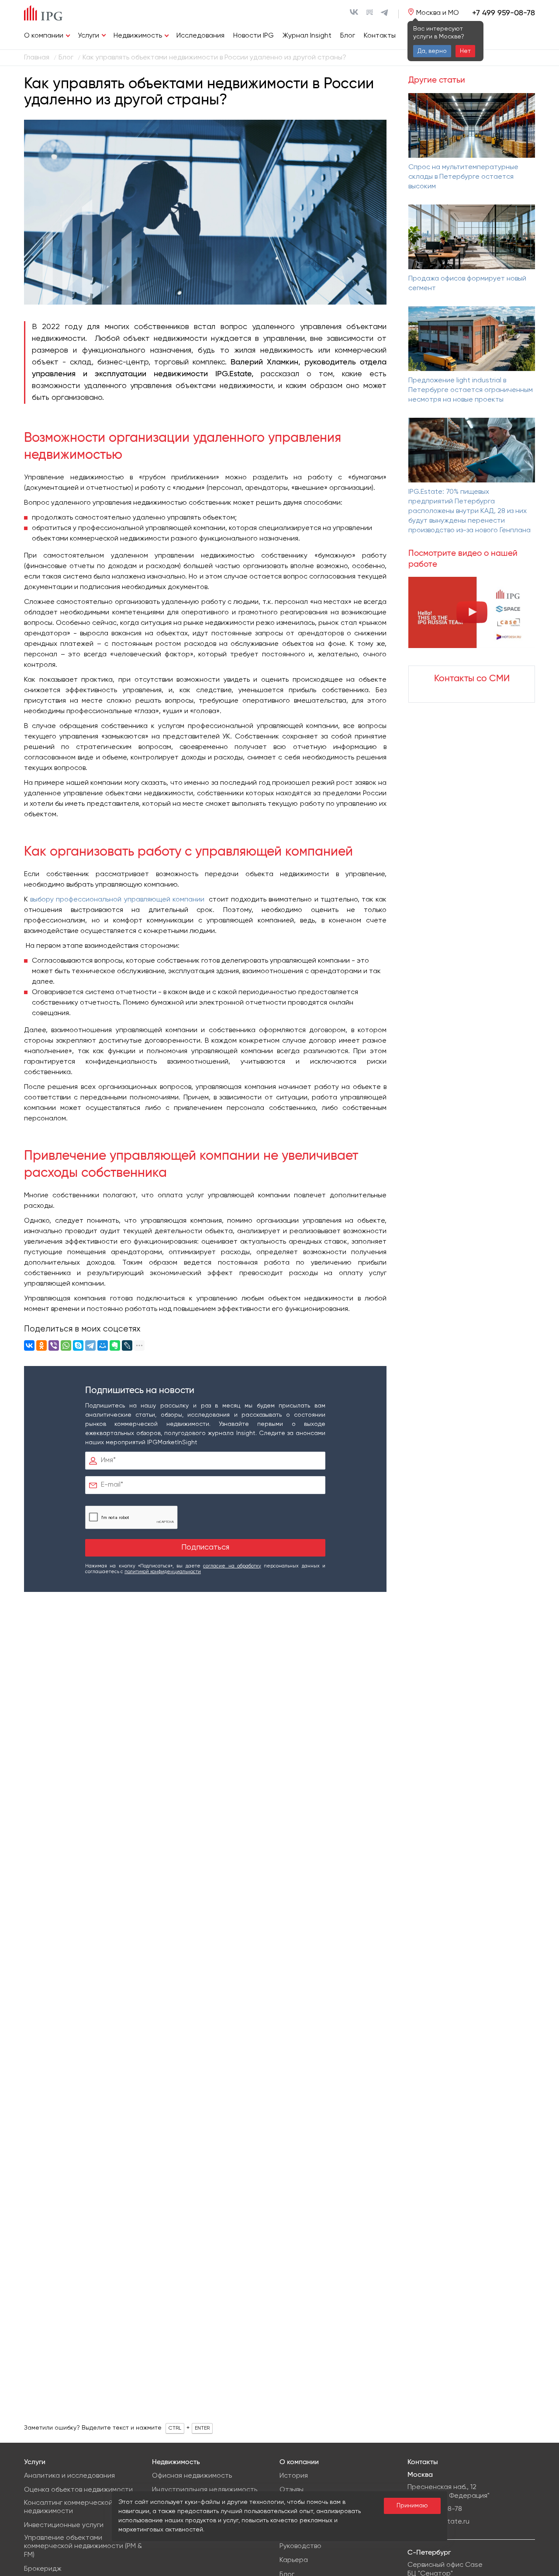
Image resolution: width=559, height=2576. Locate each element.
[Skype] (78, 1345)
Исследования (200, 36)
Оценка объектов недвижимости (78, 2490)
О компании (44, 36)
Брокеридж (43, 2569)
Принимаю (412, 2506)
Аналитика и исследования (69, 2476)
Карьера (294, 2560)
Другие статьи (437, 80)
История (294, 2476)
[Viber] (54, 1345)
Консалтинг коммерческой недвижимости (68, 2507)
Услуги (88, 36)
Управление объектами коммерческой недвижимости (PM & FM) (83, 2546)
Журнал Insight (307, 36)
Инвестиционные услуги (64, 2525)
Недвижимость (138, 36)
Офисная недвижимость (192, 2476)
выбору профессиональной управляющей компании (117, 900)
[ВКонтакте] (29, 1345)
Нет (465, 51)
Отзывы (292, 2490)
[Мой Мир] (103, 1345)
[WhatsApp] (66, 1345)
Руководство (300, 2546)
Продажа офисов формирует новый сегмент (467, 284)
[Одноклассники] (41, 1345)
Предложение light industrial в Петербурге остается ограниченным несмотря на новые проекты (471, 390)
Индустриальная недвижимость (205, 2490)
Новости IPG (254, 36)
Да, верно (432, 51)
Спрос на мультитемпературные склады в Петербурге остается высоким (463, 177)
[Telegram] (90, 1345)
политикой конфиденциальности (163, 1572)
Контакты (380, 36)
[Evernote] (115, 1345)
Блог (348, 36)
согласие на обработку (232, 1566)
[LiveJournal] (127, 1345)
